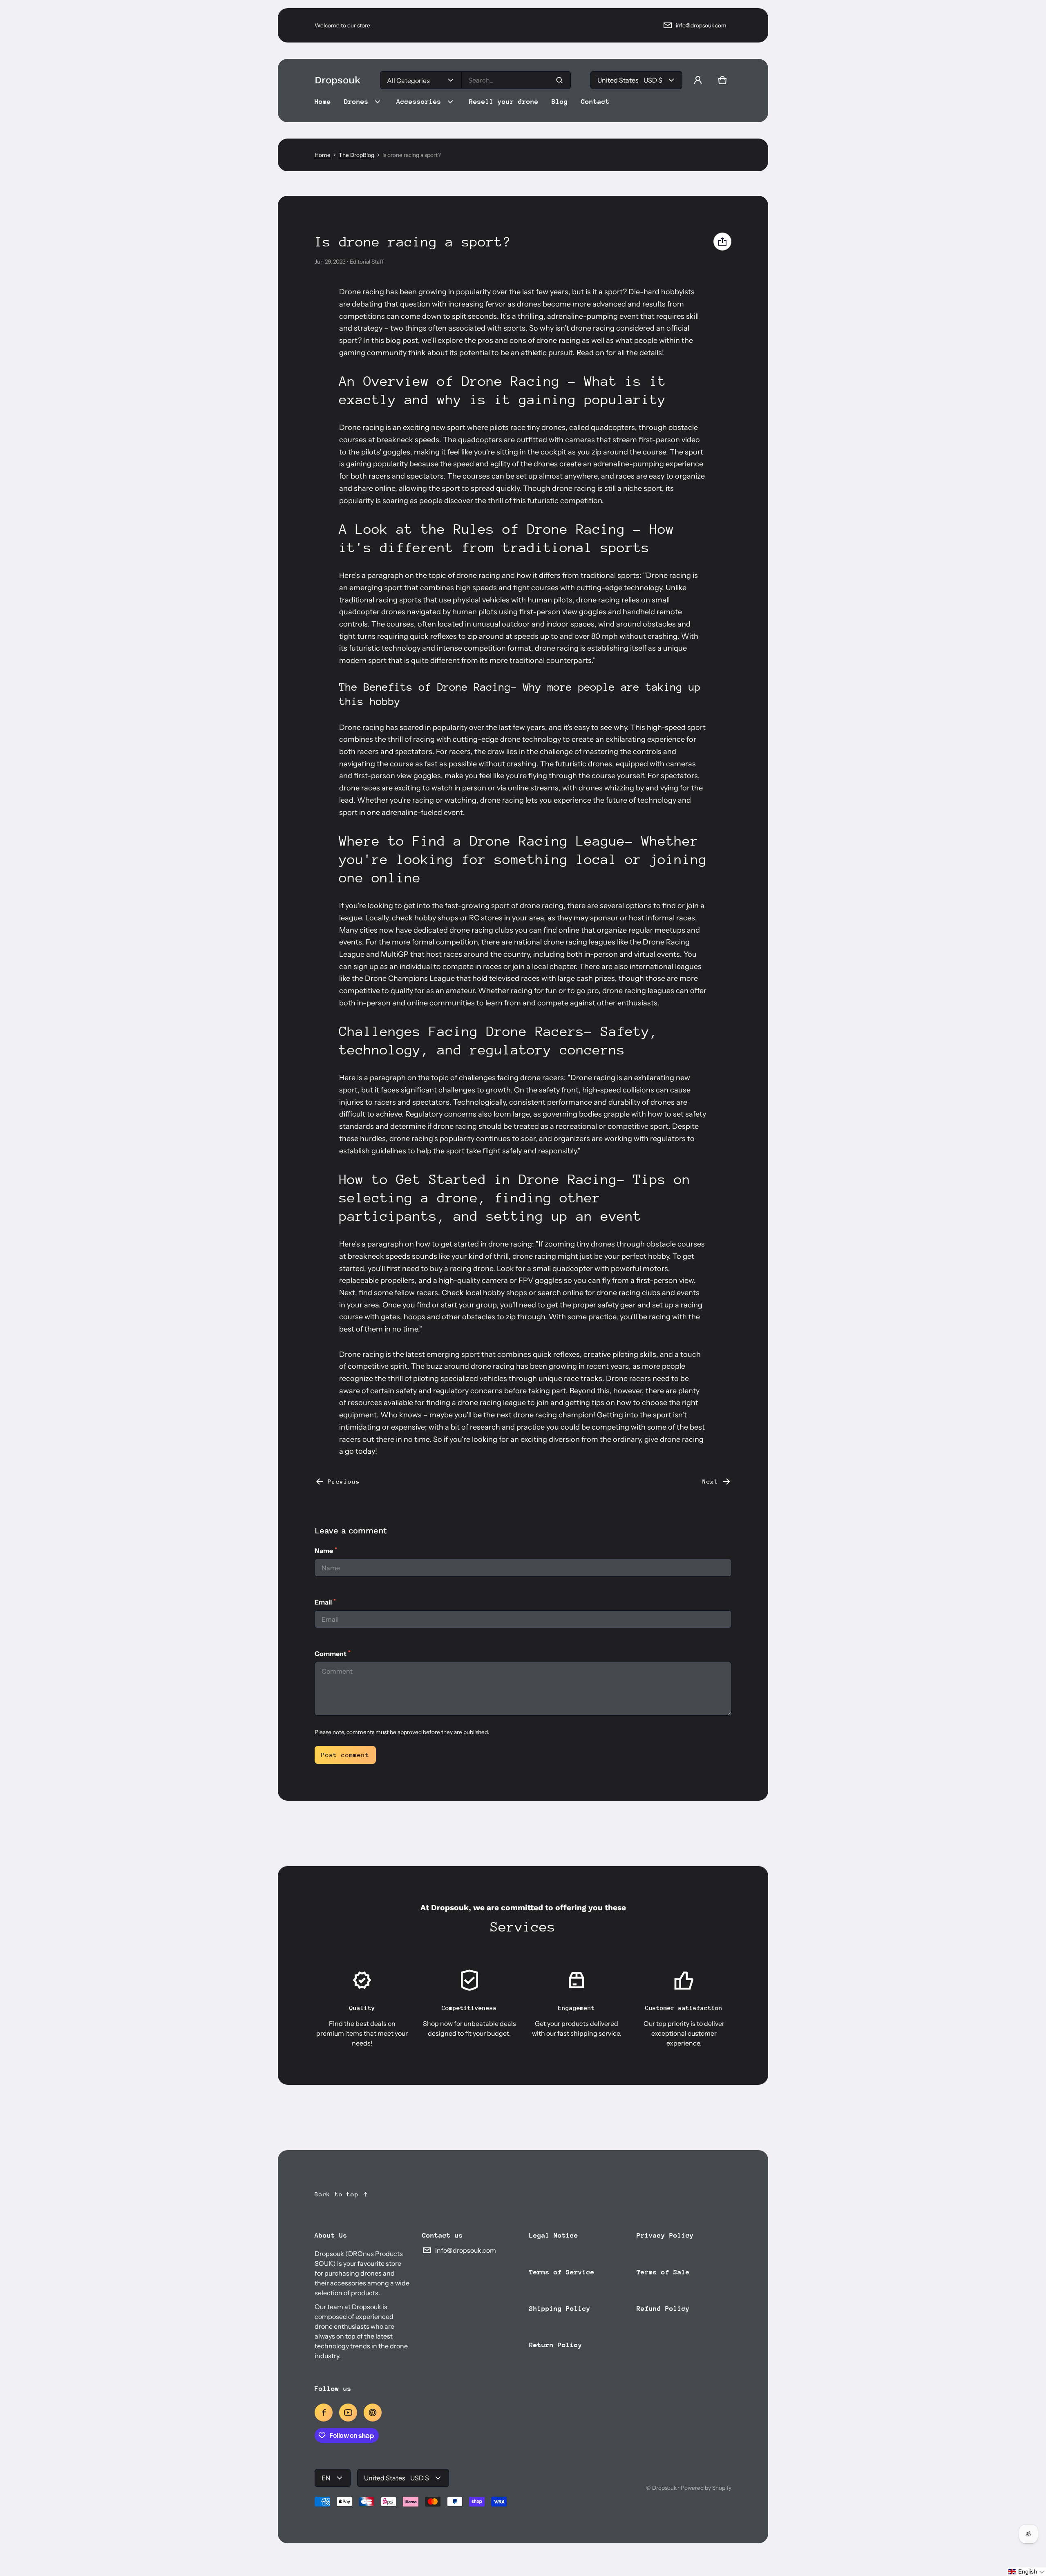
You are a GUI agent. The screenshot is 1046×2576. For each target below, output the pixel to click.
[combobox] (516, 80)
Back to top (337, 2194)
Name (326, 1550)
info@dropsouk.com (701, 25)
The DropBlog (356, 155)
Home (323, 155)
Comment (333, 1653)
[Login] (698, 80)
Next (710, 1481)
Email (325, 1602)
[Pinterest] (373, 2413)
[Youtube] (348, 2413)
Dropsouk (664, 2488)
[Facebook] (324, 2413)
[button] (722, 80)
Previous (344, 1481)
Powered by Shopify (706, 2488)
